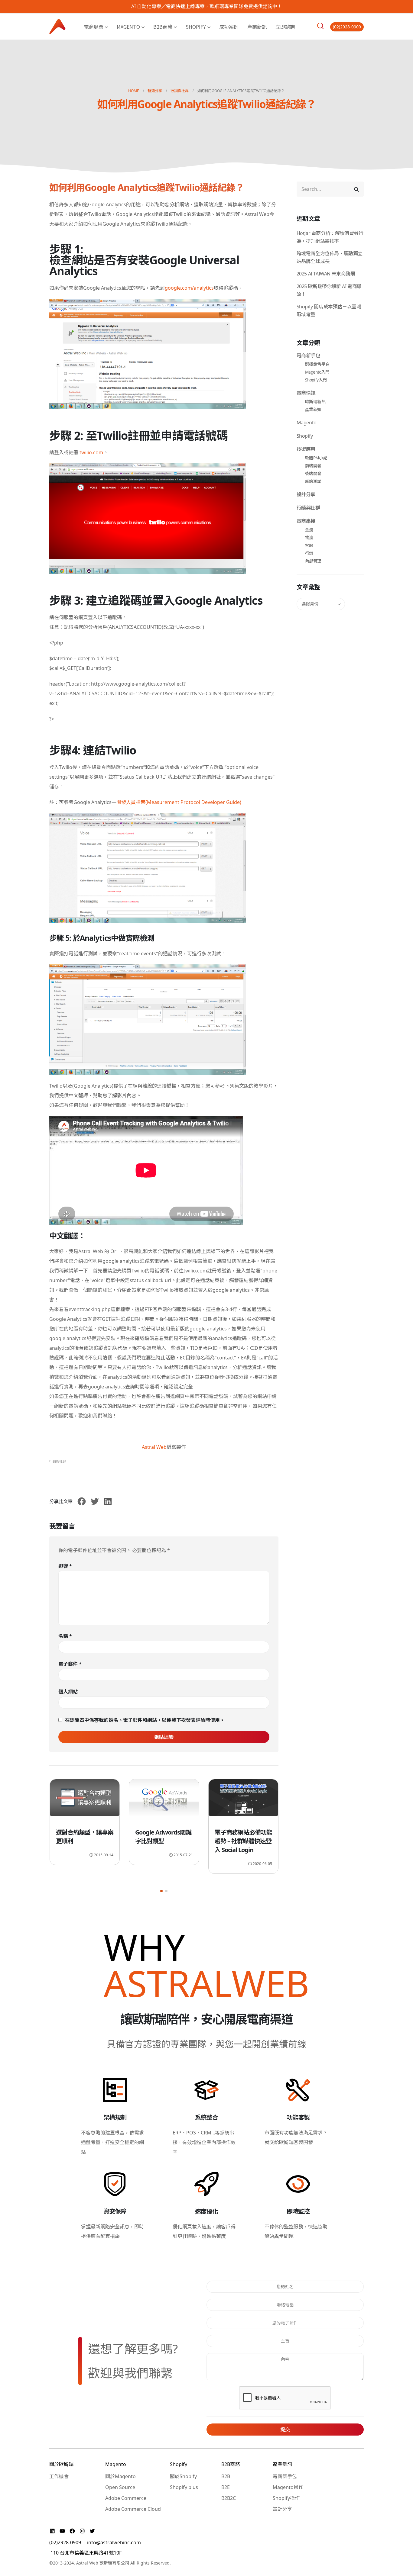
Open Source (120, 2487)
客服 (309, 545)
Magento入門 (317, 372)
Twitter (95, 1501)
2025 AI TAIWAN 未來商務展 (326, 274)
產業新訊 (257, 27)
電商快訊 (306, 393)
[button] (161, 1891)
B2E (226, 2487)
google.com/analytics (189, 288)
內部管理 (313, 561)
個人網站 (68, 1692)
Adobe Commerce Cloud (133, 2509)
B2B (226, 2476)
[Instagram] (83, 2531)
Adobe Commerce (126, 2498)
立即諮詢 (285, 27)
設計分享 (306, 494)
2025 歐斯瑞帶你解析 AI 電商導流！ (329, 290)
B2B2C (229, 2498)
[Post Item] (85, 1801)
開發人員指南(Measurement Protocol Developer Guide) (179, 802)
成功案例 (229, 27)
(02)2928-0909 (347, 27)
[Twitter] (92, 2531)
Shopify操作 (286, 2498)
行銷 (309, 553)
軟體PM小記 (316, 458)
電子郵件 (70, 1664)
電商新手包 (308, 355)
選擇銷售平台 (317, 364)
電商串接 (306, 521)
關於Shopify (183, 2476)
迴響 (65, 1566)
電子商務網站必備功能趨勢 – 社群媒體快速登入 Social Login (164, 1841)
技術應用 (306, 449)
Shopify (196, 27)
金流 (309, 530)
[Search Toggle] (320, 26)
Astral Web (154, 1447)
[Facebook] (73, 2531)
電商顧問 (94, 27)
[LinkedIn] (53, 2531)
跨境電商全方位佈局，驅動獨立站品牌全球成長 (330, 257)
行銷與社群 (58, 1461)
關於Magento (120, 2476)
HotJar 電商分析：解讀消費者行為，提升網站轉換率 (330, 237)
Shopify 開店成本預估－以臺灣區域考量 (329, 310)
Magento (128, 27)
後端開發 (313, 473)
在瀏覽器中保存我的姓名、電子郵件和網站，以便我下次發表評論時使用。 (145, 1720)
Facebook (82, 1501)
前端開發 (313, 466)
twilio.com (91, 452)
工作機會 (59, 2476)
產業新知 (313, 409)
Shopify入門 (316, 380)
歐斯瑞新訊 (315, 402)
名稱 (65, 1636)
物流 (309, 537)
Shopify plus (184, 2487)
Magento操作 (288, 2487)
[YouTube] (63, 2531)
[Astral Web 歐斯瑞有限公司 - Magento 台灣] (58, 26)
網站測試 (313, 481)
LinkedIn (108, 1501)
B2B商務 (163, 27)
